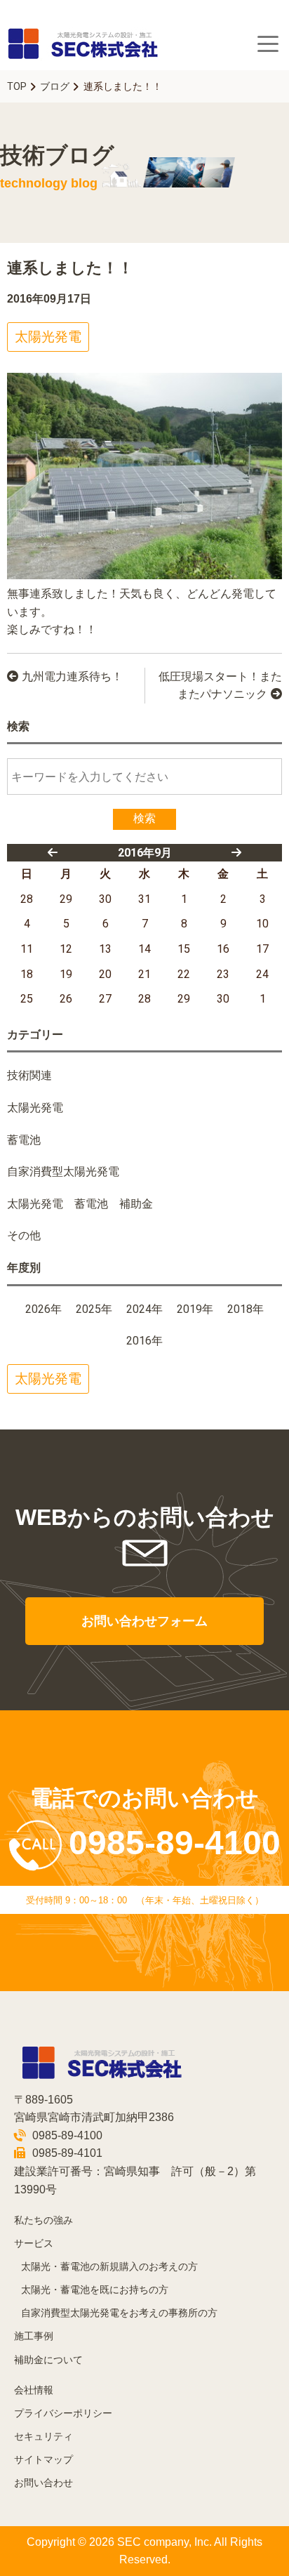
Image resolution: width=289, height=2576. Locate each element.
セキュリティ (43, 2437)
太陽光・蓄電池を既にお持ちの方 (95, 2290)
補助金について (48, 2360)
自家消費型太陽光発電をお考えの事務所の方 (119, 2313)
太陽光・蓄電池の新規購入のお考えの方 (109, 2267)
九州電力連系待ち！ (72, 676)
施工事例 (34, 2336)
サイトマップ (43, 2460)
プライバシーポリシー (63, 2413)
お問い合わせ (43, 2483)
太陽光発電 (48, 337)
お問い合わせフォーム (144, 1621)
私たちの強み (43, 2220)
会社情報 (34, 2390)
